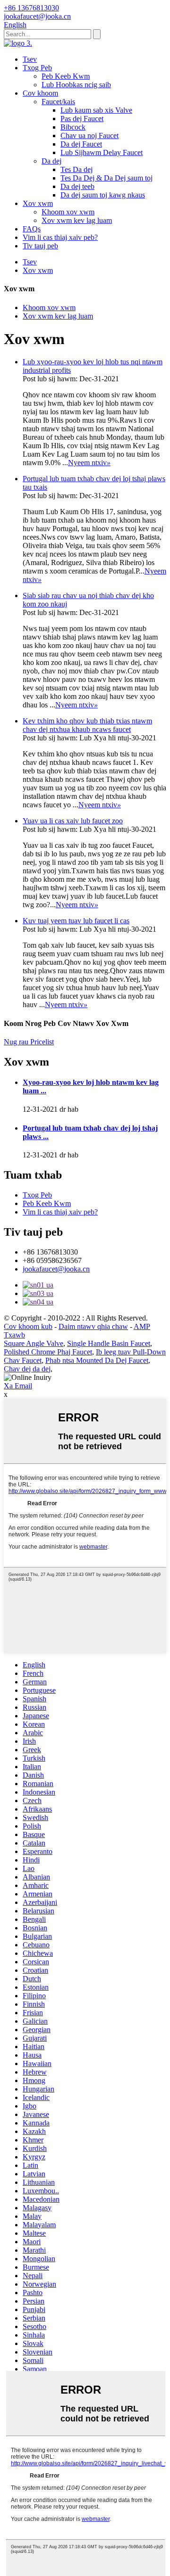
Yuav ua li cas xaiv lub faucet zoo (73, 821)
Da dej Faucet (81, 144)
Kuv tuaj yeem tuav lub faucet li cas (76, 921)
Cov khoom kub (28, 1326)
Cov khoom (40, 93)
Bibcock (73, 127)
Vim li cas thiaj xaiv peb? (60, 237)
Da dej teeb (77, 186)
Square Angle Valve (34, 1343)
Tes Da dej (76, 169)
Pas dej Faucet (82, 119)
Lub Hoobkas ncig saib (76, 85)
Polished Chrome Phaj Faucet (48, 1352)
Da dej (51, 161)
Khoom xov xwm (68, 212)
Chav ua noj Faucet (89, 135)
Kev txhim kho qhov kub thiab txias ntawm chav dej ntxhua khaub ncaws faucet (87, 725)
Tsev (30, 59)
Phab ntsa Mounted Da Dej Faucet (97, 1360)
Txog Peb (37, 68)
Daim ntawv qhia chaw (93, 1326)
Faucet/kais (58, 102)
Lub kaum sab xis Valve (96, 110)
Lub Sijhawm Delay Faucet (102, 152)
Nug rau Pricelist (29, 1042)
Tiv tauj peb (40, 246)
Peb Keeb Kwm (66, 76)
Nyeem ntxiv (89, 463)
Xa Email (18, 1386)
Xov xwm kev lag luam (77, 220)
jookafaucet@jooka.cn (56, 1269)
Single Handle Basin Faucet (109, 1343)
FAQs (32, 229)
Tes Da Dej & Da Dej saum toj (106, 178)
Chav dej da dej (27, 1369)
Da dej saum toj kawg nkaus (103, 195)
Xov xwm (38, 203)
